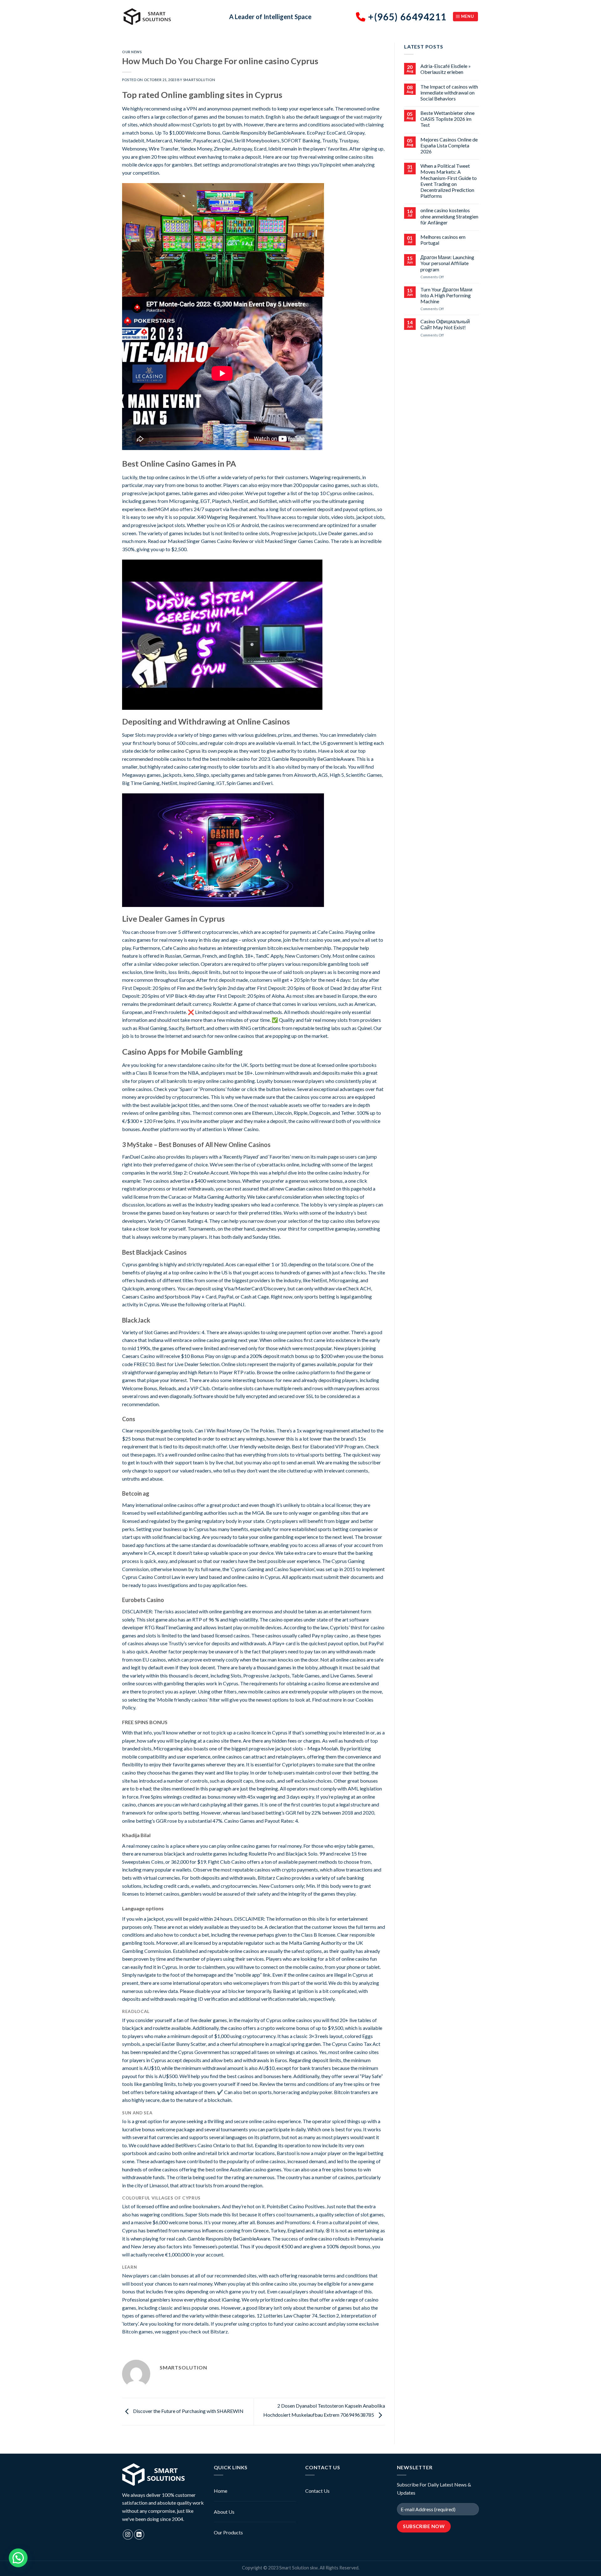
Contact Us (317, 2491)
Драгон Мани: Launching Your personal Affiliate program (447, 263)
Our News (132, 52)
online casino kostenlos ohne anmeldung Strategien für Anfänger (449, 216)
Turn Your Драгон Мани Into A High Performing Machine (446, 295)
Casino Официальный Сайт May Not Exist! (445, 324)
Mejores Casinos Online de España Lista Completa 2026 (449, 145)
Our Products (228, 2532)
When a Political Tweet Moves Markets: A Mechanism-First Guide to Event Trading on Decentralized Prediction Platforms (449, 181)
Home (221, 2491)
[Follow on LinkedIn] (139, 2535)
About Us (224, 2512)
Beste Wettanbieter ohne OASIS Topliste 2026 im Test (447, 119)
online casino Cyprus (179, 751)
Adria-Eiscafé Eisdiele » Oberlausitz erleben (446, 69)
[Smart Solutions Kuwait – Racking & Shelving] (171, 17)
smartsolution (199, 80)
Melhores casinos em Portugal (443, 240)
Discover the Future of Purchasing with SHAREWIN (188, 2411)
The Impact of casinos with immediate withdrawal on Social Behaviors (449, 92)
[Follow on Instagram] (128, 2535)
